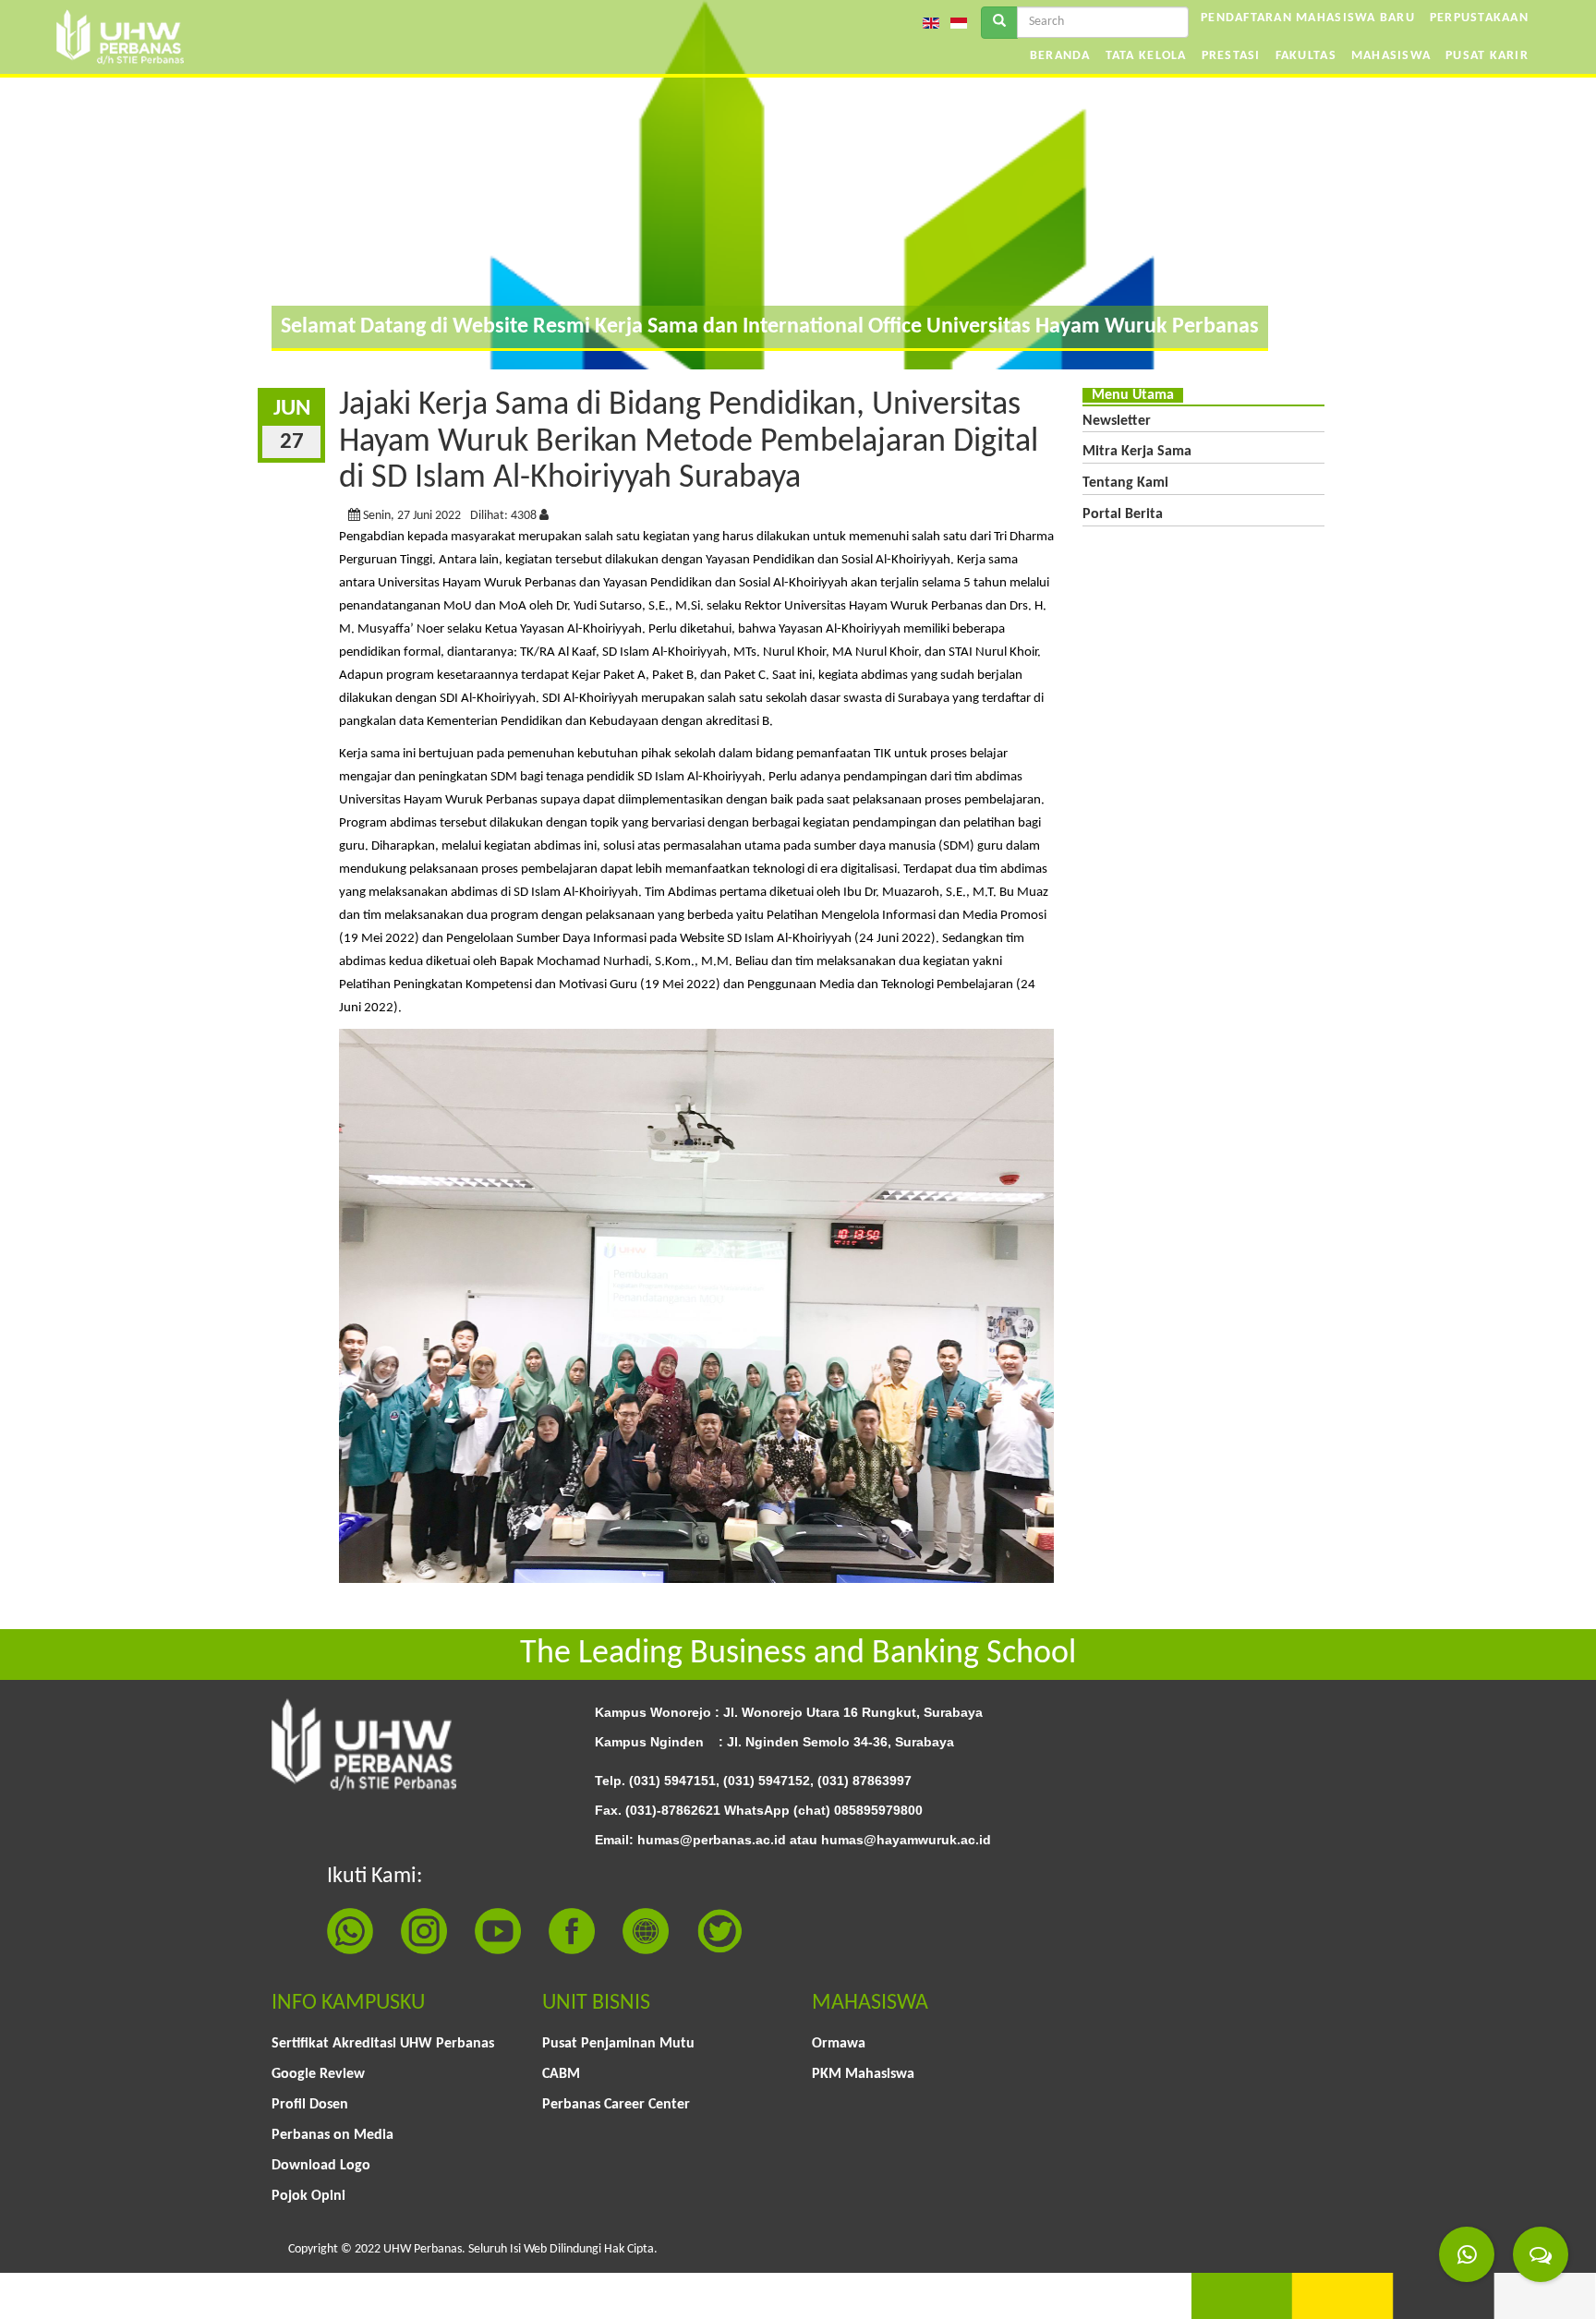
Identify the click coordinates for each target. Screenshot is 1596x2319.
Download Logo (321, 2166)
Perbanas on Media (332, 2135)
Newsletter (1117, 421)
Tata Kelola (1146, 56)
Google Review (318, 2074)
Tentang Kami (1125, 483)
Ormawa (839, 2044)
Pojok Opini (308, 2196)
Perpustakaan (1479, 18)
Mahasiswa (1391, 56)
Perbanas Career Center (616, 2105)
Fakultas (1306, 56)
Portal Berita (1123, 514)
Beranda (1060, 56)
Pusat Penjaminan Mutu (618, 2044)
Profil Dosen (310, 2105)
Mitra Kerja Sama (1137, 452)
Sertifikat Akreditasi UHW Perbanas (383, 2044)
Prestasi (1231, 56)
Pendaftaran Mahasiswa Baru (1308, 18)
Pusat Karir (1487, 56)
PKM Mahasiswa (863, 2074)
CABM (561, 2074)
